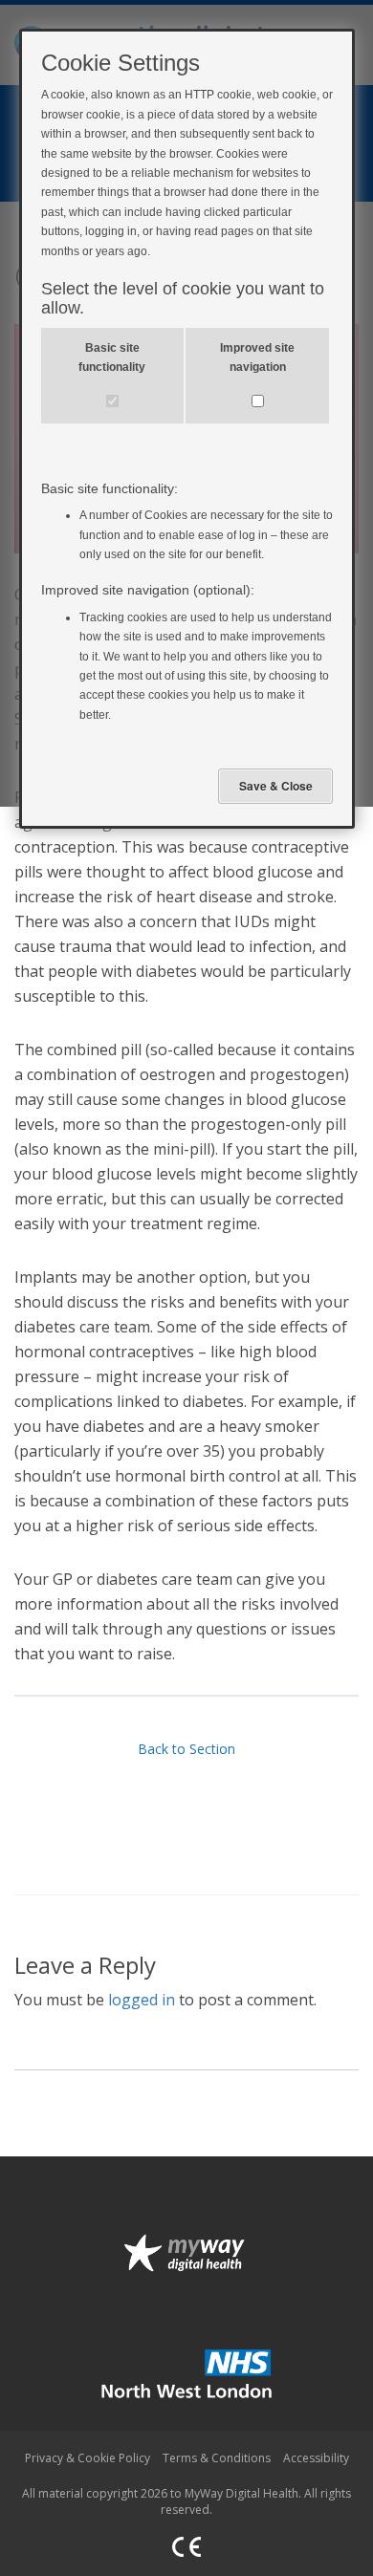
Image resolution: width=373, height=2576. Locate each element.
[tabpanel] (186, 995)
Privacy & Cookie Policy (88, 2458)
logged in (142, 2000)
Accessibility (316, 2458)
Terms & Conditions (217, 2458)
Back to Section (186, 1749)
